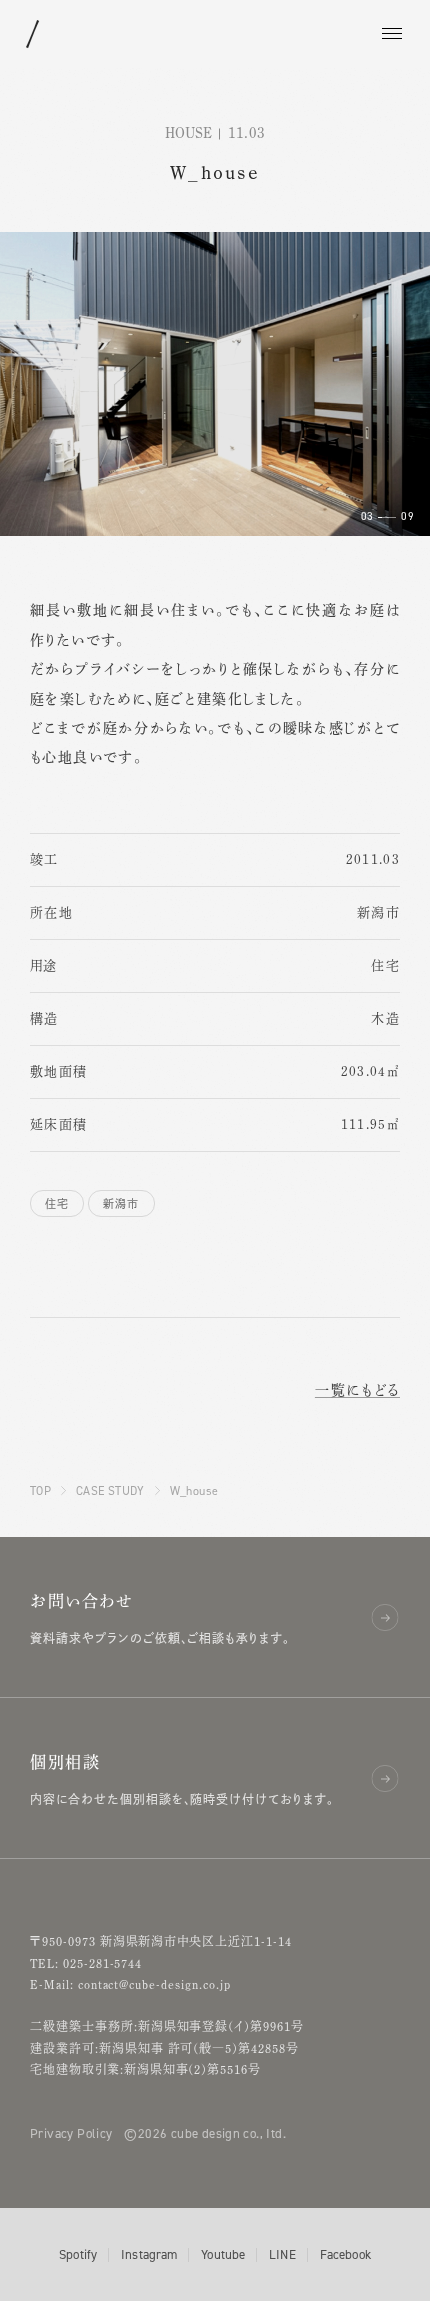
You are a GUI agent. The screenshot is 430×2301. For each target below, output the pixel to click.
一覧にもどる (357, 1390)
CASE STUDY (110, 1490)
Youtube (223, 2254)
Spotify (78, 2254)
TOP (40, 1490)
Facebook (345, 2254)
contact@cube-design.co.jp (154, 1984)
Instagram (149, 2254)
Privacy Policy (71, 2133)
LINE (282, 2254)
